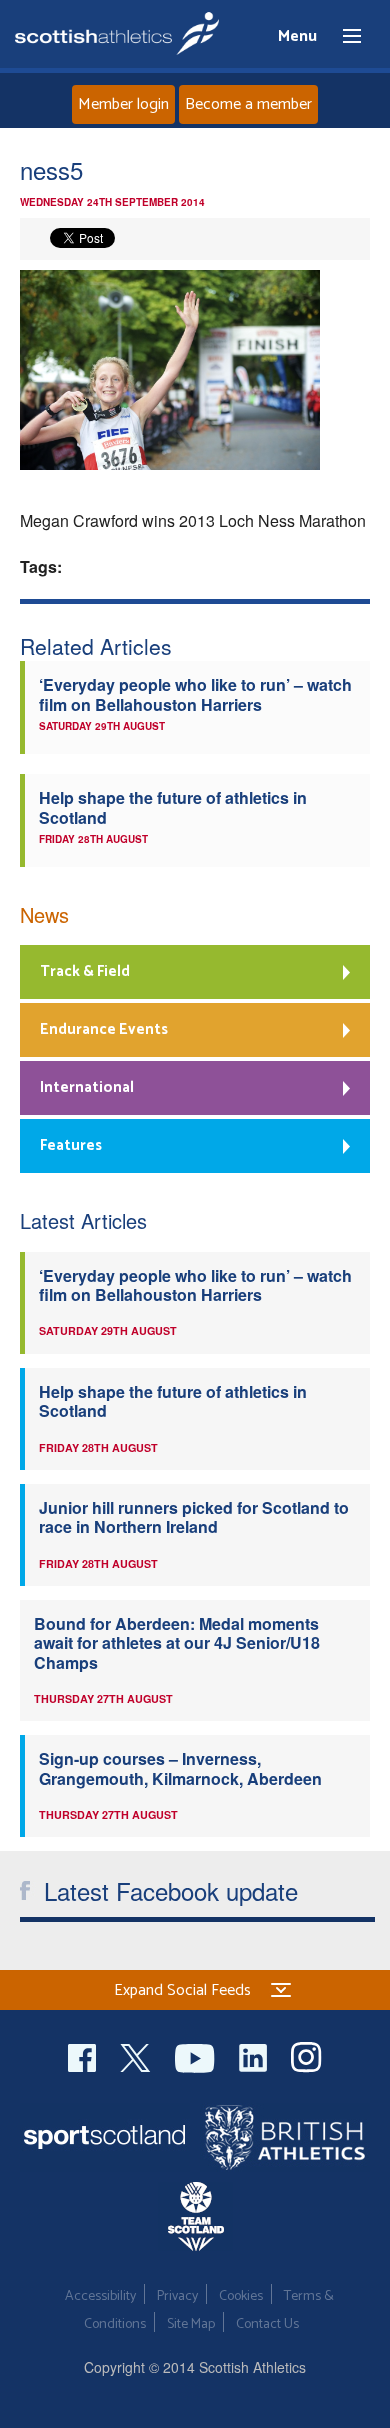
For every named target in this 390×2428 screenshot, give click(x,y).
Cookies (241, 2296)
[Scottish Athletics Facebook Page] (84, 2055)
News (44, 914)
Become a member (248, 104)
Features (71, 1145)
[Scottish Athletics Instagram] (306, 2055)
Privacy (177, 2296)
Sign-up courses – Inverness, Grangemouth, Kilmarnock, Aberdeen (180, 1768)
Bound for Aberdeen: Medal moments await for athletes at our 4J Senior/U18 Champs (177, 1643)
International (87, 1087)
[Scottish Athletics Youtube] (197, 2055)
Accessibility (100, 2296)
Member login (123, 104)
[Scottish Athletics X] (137, 2055)
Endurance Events (104, 1029)
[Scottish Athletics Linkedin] (255, 2055)
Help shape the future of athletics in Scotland (173, 807)
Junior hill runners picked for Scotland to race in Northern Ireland (194, 1517)
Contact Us (267, 2324)
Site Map (191, 2324)
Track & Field (85, 971)
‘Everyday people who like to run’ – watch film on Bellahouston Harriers (195, 694)
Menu (343, 37)
